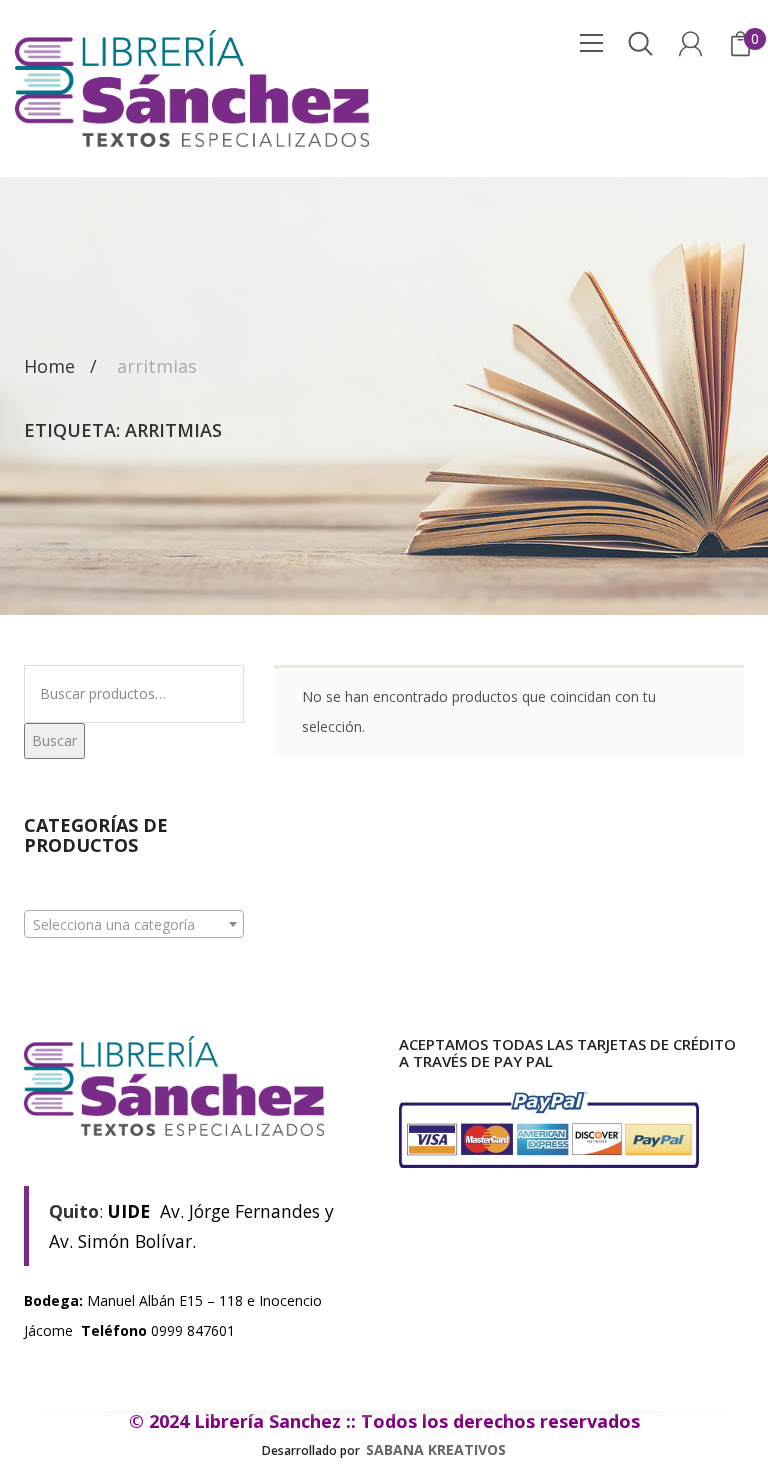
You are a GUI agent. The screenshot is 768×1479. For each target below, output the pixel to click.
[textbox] (134, 925)
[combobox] (134, 924)
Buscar (54, 740)
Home (49, 367)
